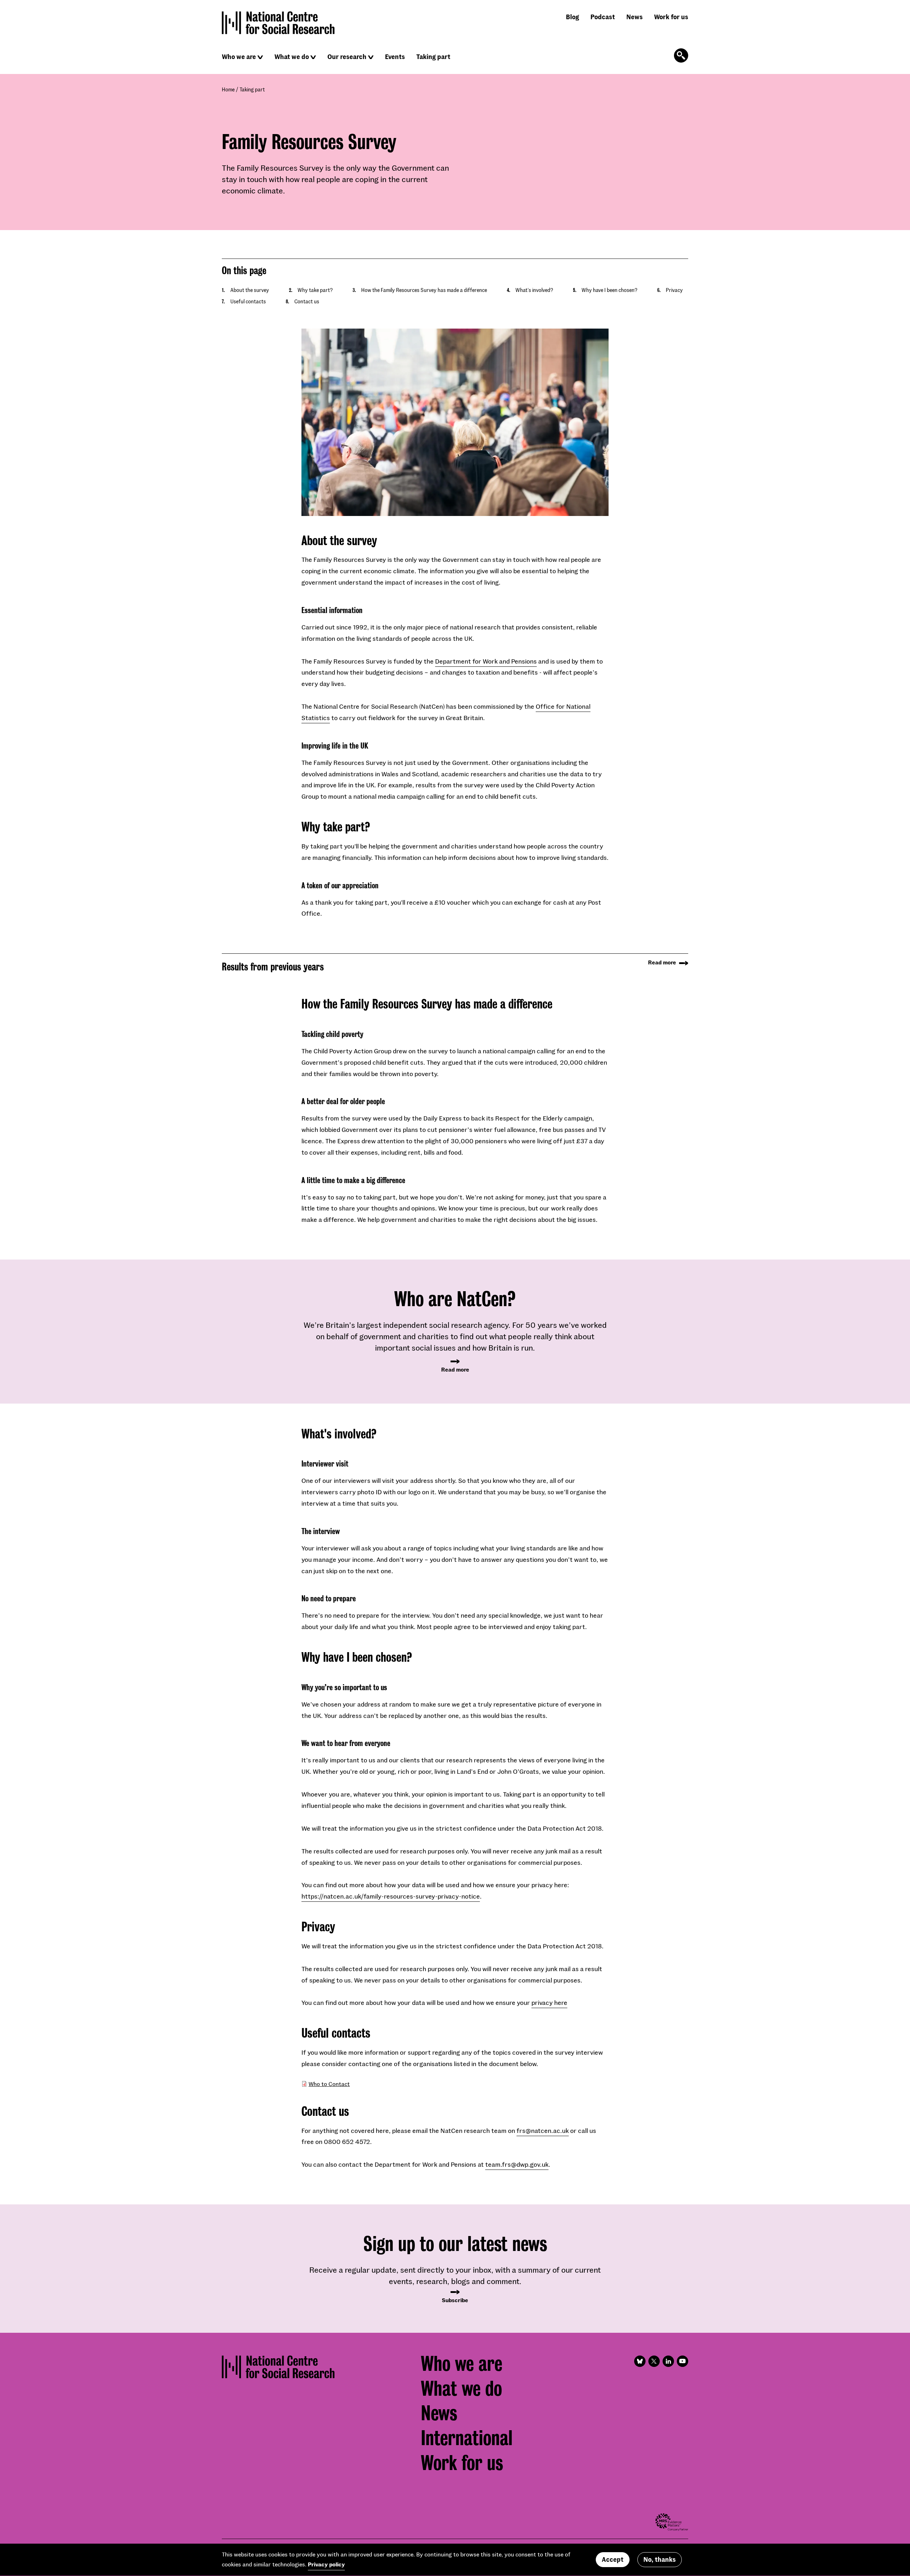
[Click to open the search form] (681, 55)
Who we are (239, 57)
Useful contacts (248, 301)
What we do (292, 57)
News (635, 17)
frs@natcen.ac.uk (543, 2130)
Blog (572, 17)
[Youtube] (682, 2361)
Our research (347, 57)
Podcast (603, 17)
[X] (654, 2361)
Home (228, 89)
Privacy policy (326, 2564)
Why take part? (315, 290)
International (467, 2438)
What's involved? (534, 290)
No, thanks (660, 2560)
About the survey (250, 290)
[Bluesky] (640, 2361)
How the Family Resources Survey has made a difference (424, 290)
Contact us (307, 301)
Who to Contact (329, 2084)
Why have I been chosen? (609, 290)
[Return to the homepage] (278, 23)
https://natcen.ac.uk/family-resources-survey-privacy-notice (391, 1896)
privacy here (549, 2002)
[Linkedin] (668, 2361)
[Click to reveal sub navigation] (260, 57)
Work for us (671, 17)
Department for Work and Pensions (486, 661)
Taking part (433, 57)
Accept (613, 2560)
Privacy (674, 290)
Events (395, 57)
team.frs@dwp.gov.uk (517, 2164)
